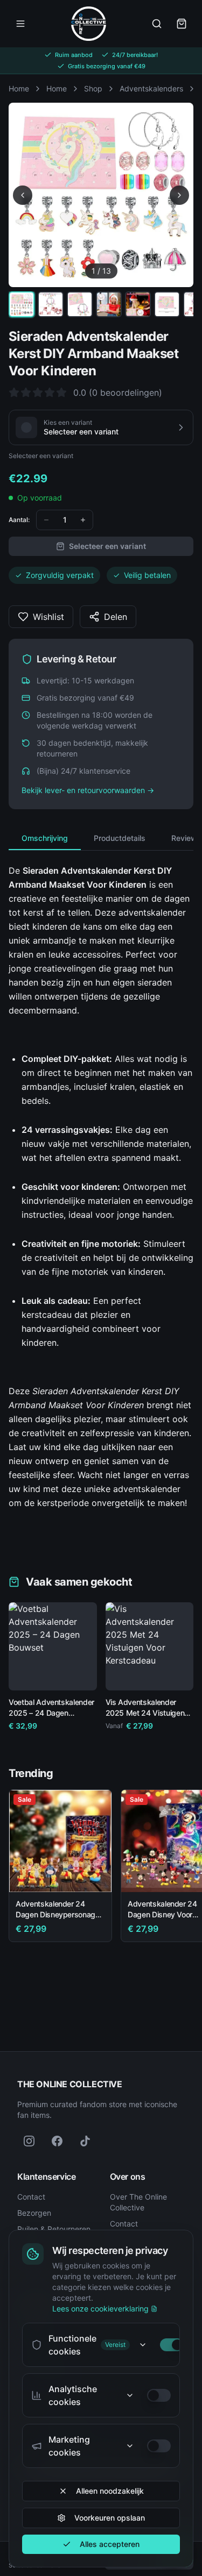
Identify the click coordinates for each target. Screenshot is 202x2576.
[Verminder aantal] (46, 520)
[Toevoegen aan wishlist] (84, 1615)
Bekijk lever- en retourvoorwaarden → (88, 790)
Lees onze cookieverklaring (100, 2309)
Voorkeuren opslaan (110, 2518)
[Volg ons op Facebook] (57, 2141)
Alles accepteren (110, 2544)
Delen (116, 617)
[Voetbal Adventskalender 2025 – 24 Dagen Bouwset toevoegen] (81, 1674)
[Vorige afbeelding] (23, 195)
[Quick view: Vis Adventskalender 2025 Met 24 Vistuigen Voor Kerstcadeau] (122, 1674)
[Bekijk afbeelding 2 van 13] (51, 304)
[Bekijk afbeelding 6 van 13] (167, 304)
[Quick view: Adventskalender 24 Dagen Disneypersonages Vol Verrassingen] (95, 1876)
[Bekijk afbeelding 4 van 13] (109, 304)
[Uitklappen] (143, 2345)
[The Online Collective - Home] (88, 24)
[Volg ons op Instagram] (29, 2141)
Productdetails (120, 838)
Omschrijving (45, 838)
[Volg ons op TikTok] (85, 2141)
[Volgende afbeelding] (179, 195)
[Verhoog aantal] (83, 520)
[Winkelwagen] (182, 24)
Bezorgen (34, 2213)
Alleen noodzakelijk (110, 2491)
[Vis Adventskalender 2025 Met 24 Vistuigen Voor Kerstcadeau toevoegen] (177, 1674)
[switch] (172, 2345)
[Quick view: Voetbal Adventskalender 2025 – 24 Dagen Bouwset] (25, 1674)
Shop (93, 88)
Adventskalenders (151, 88)
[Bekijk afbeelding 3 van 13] (80, 304)
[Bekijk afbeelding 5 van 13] (138, 304)
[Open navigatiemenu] (20, 24)
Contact (31, 2197)
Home (19, 88)
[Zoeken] (157, 24)
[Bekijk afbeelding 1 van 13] (22, 304)
